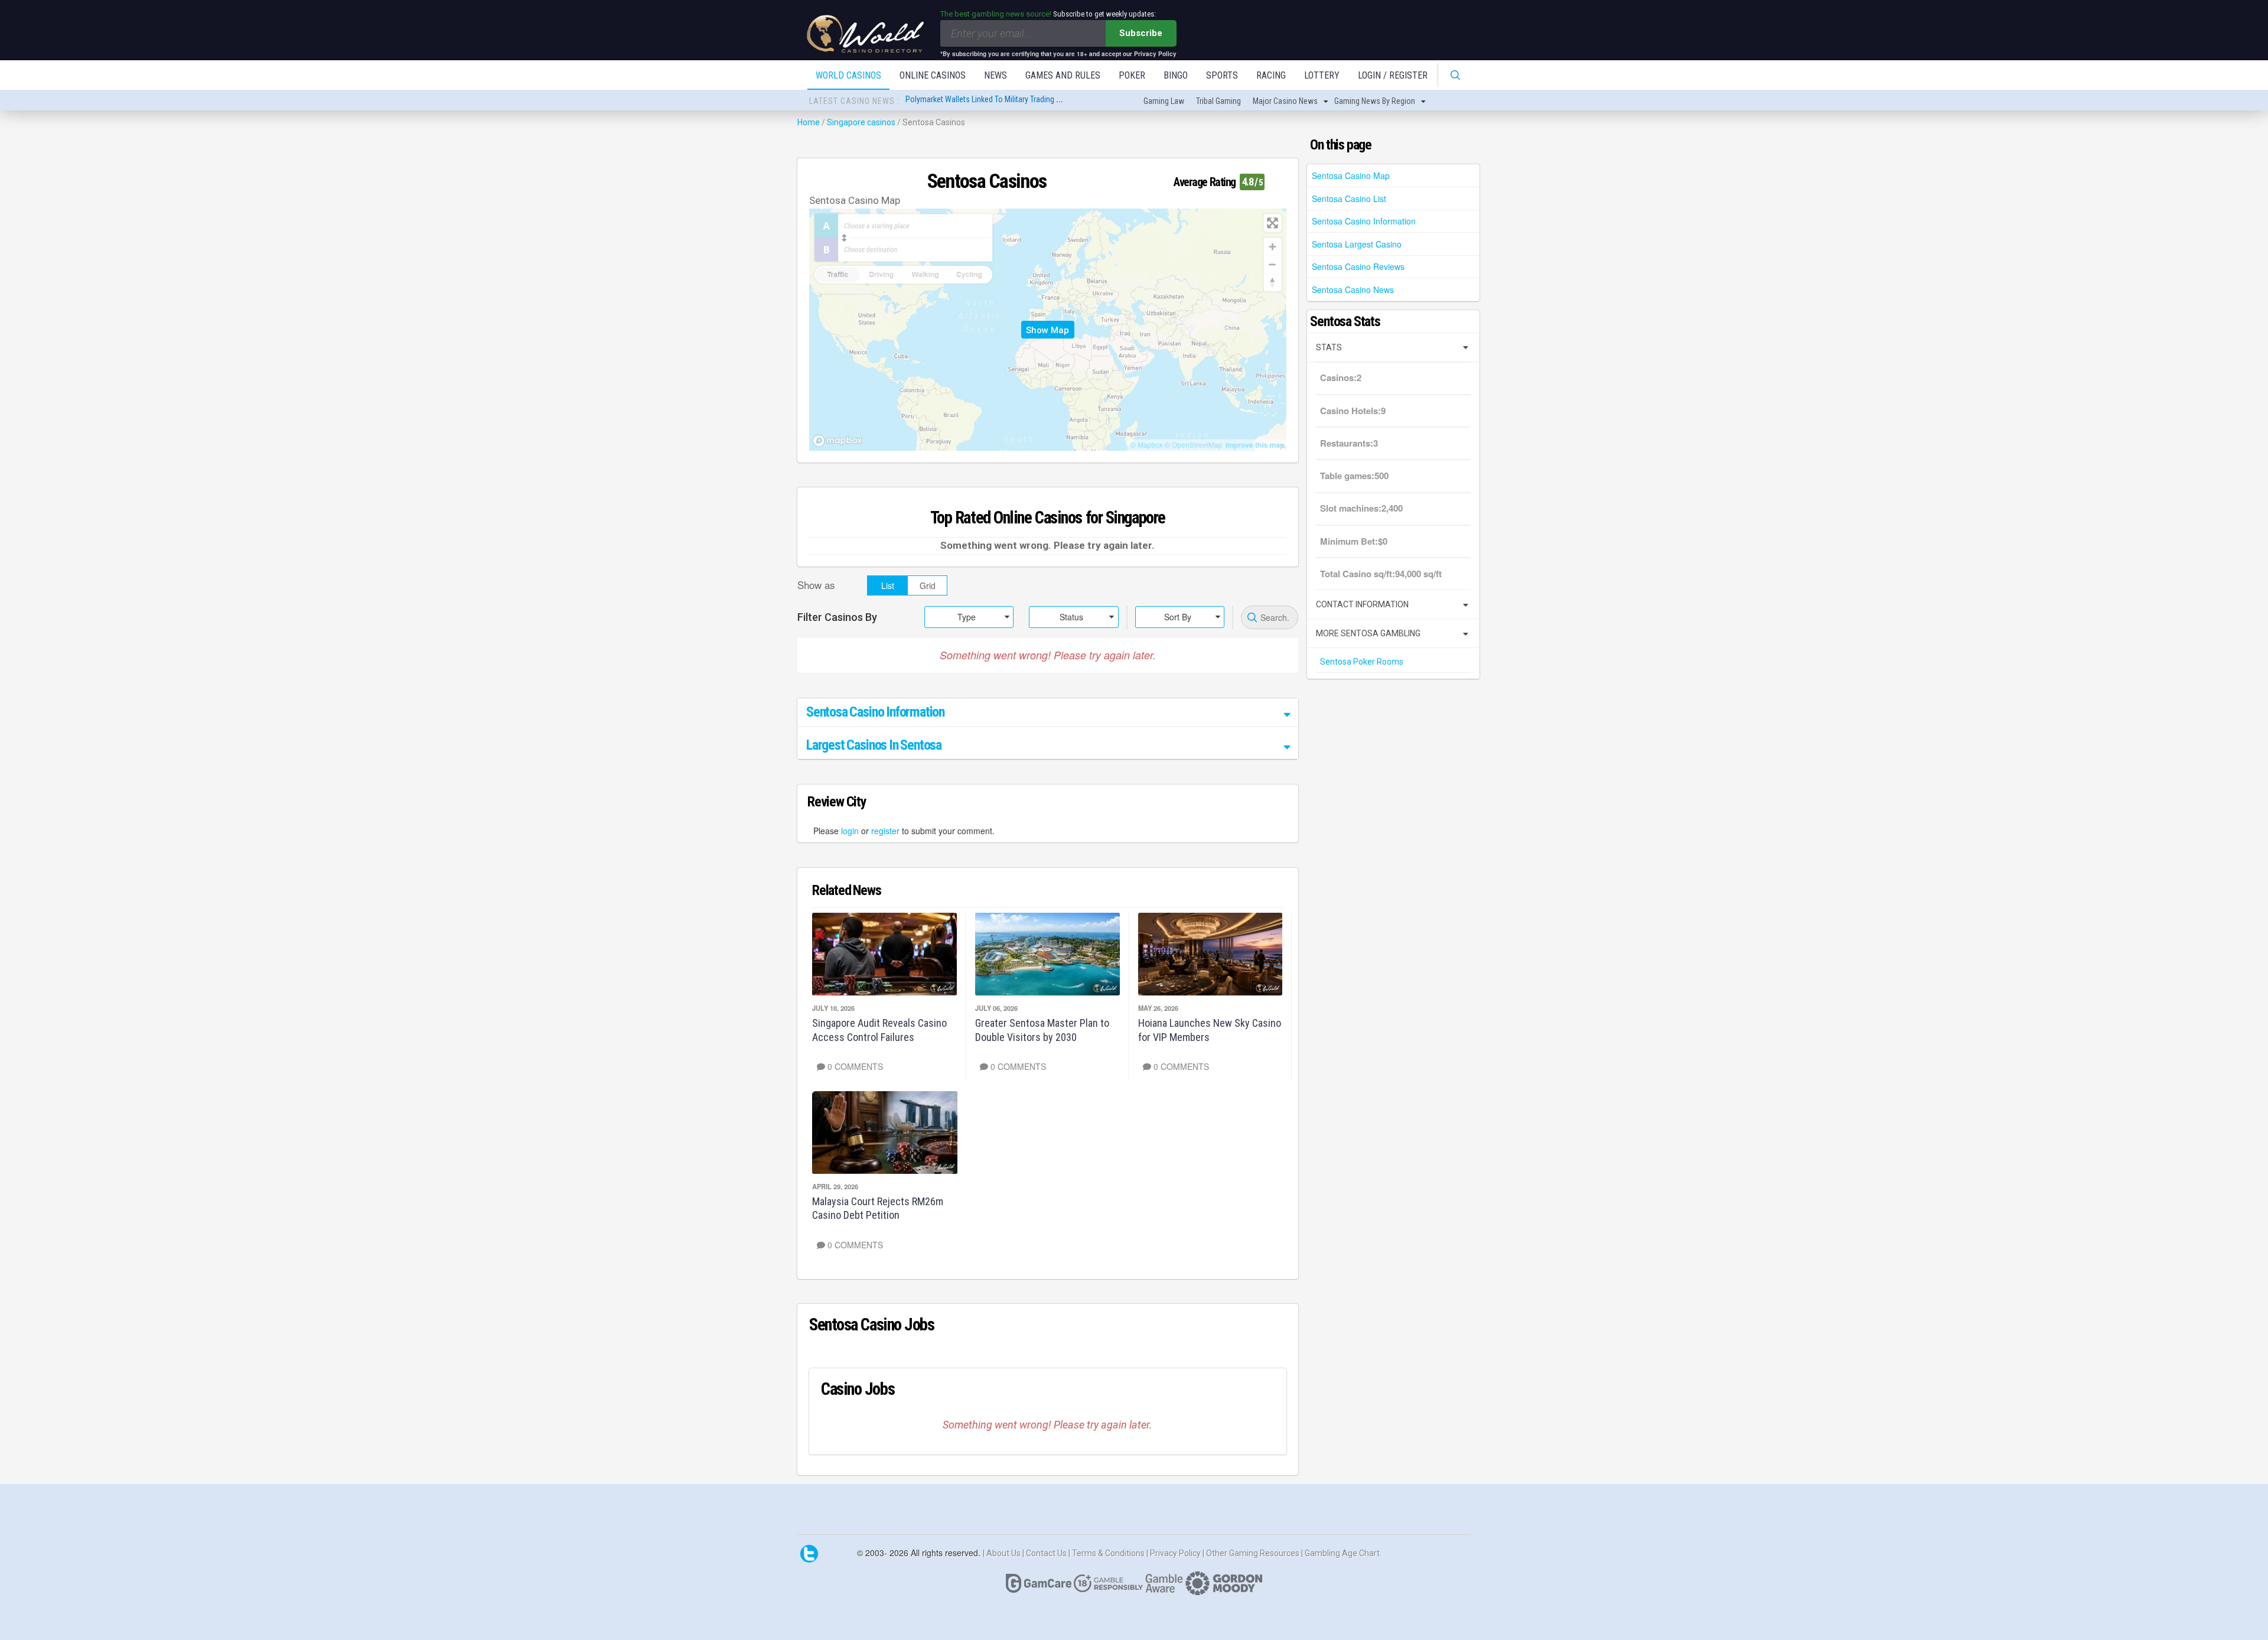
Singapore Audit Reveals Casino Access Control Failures (879, 1030)
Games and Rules (1063, 75)
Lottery (1322, 75)
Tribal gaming (1218, 101)
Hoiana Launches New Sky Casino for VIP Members (1210, 1030)
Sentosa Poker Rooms (1362, 662)
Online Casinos (933, 75)
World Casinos (848, 75)
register (885, 831)
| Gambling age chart (1340, 1553)
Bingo (1176, 75)
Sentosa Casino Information (1364, 221)
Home (809, 122)
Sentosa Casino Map (1351, 175)
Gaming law (1164, 101)
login (850, 831)
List (888, 585)
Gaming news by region (1375, 101)
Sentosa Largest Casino (1357, 244)
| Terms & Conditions (1107, 1553)
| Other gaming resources (1252, 1553)
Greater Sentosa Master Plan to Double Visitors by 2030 (1042, 1030)
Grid (928, 585)
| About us (1003, 1553)
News (995, 75)
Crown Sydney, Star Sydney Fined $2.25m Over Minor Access (1006, 101)
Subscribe (1141, 33)
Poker (1132, 75)
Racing (1271, 75)
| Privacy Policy (1174, 1553)
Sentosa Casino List (1349, 199)
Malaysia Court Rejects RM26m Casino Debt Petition (878, 1208)
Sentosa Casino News (1353, 289)
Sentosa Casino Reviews (1358, 266)
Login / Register (1393, 75)
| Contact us (1045, 1553)
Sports (1222, 75)
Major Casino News (1285, 101)
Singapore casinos (861, 122)
